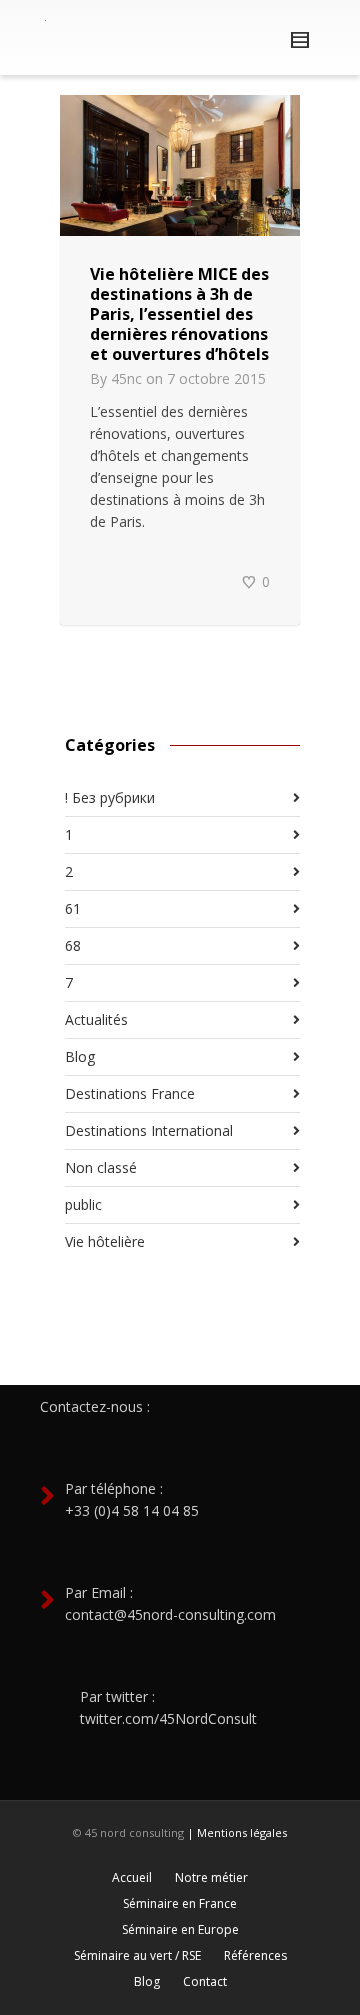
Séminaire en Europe (180, 1929)
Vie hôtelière (105, 1241)
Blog (80, 1056)
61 (73, 908)
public (83, 1204)
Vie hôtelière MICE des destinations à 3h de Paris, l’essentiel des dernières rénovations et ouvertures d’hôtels (179, 314)
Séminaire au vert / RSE (137, 1955)
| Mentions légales (237, 1832)
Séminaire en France (180, 1903)
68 (73, 945)
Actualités (96, 1019)
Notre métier (211, 1877)
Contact (205, 1981)
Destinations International (149, 1130)
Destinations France (130, 1093)
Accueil (132, 1877)
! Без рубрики (110, 797)
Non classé (101, 1167)
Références (255, 1955)
